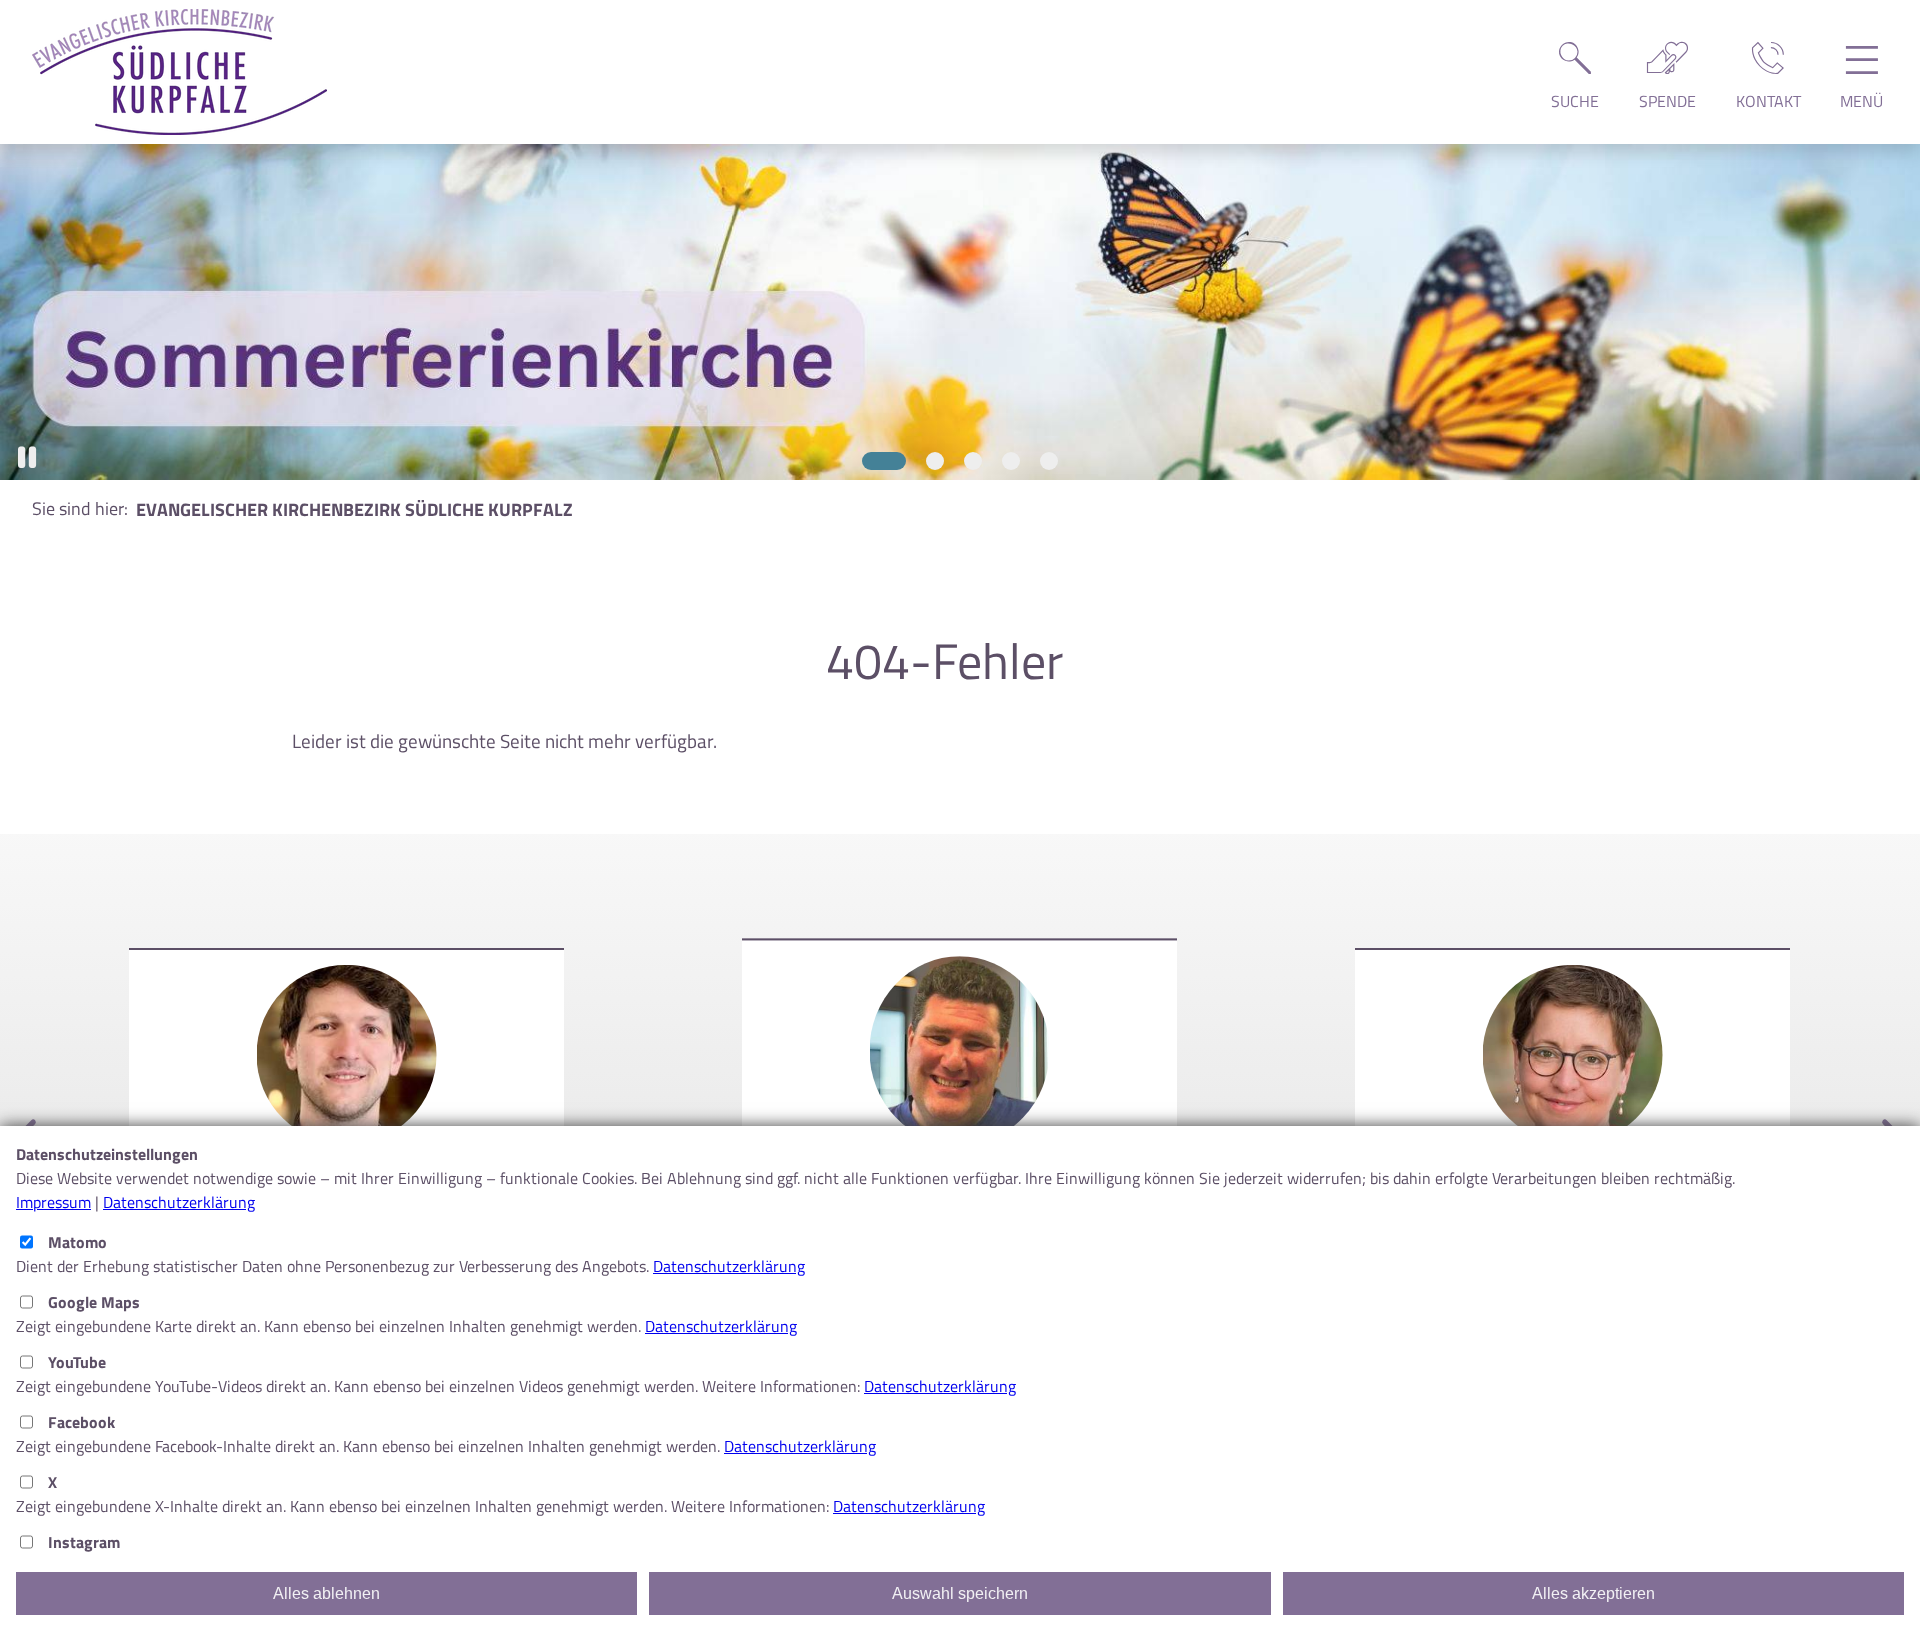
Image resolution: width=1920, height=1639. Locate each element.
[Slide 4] (1011, 461)
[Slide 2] (922, 461)
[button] (27, 457)
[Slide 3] (973, 461)
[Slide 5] (1049, 461)
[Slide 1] (871, 461)
